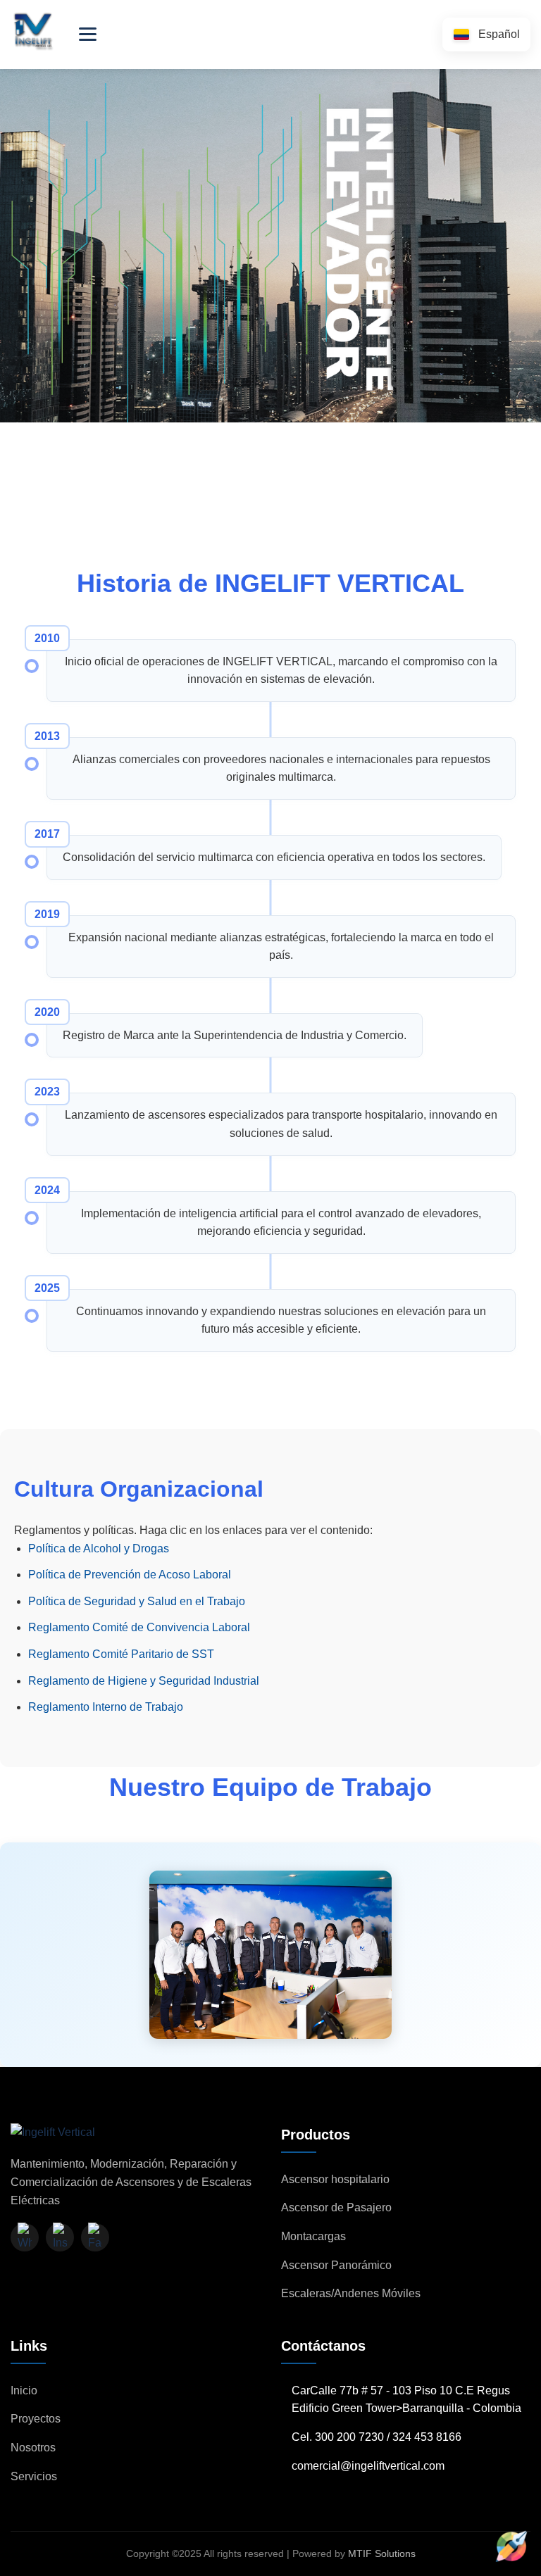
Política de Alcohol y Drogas (99, 1548)
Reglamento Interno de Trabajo (106, 1707)
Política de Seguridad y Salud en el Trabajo (137, 1601)
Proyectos (36, 2419)
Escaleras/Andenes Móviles (351, 2293)
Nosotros (33, 2448)
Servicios (34, 2476)
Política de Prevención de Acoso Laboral (130, 1575)
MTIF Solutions (382, 2553)
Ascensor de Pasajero (336, 2207)
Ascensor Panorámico (336, 2265)
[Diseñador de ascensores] (511, 2546)
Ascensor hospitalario (335, 2179)
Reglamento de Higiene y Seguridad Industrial (144, 1681)
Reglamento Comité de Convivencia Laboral (139, 1627)
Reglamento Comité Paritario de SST (121, 1654)
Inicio (24, 2390)
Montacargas (313, 2236)
